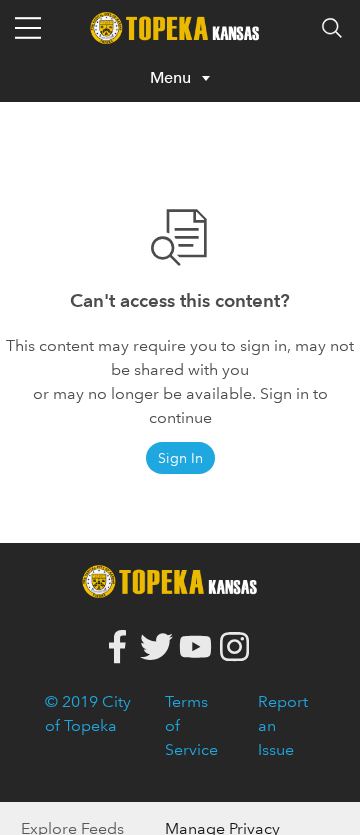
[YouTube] (195, 647)
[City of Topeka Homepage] (175, 579)
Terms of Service (191, 725)
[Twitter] (156, 647)
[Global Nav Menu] (28, 28)
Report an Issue (283, 725)
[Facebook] (117, 647)
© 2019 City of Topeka (88, 713)
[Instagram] (234, 647)
